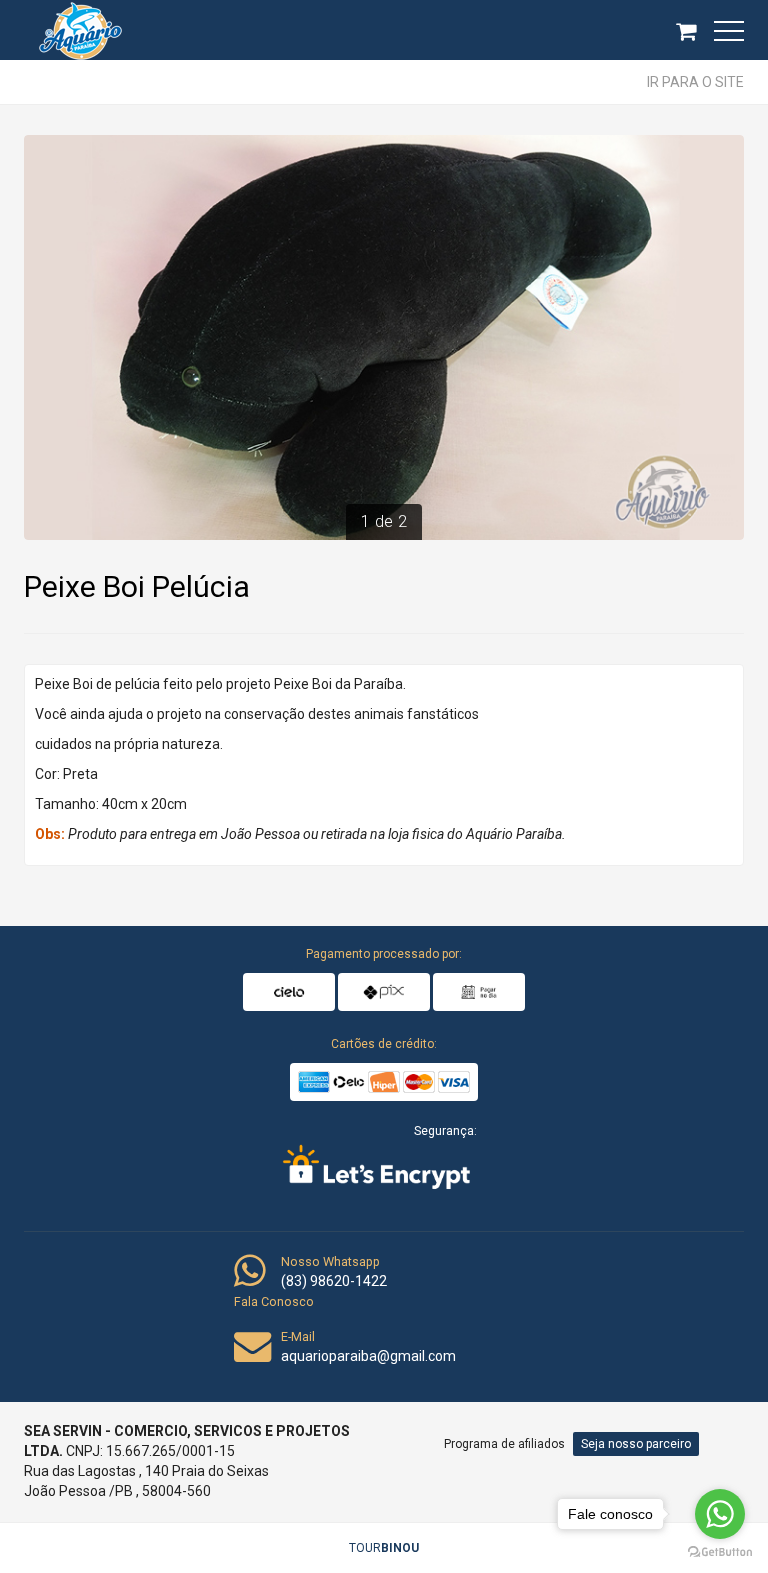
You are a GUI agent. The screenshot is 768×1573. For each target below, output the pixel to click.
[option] (384, 337)
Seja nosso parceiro (636, 1444)
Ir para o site (695, 82)
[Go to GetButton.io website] (720, 1552)
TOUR (384, 1548)
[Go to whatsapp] (720, 1514)
